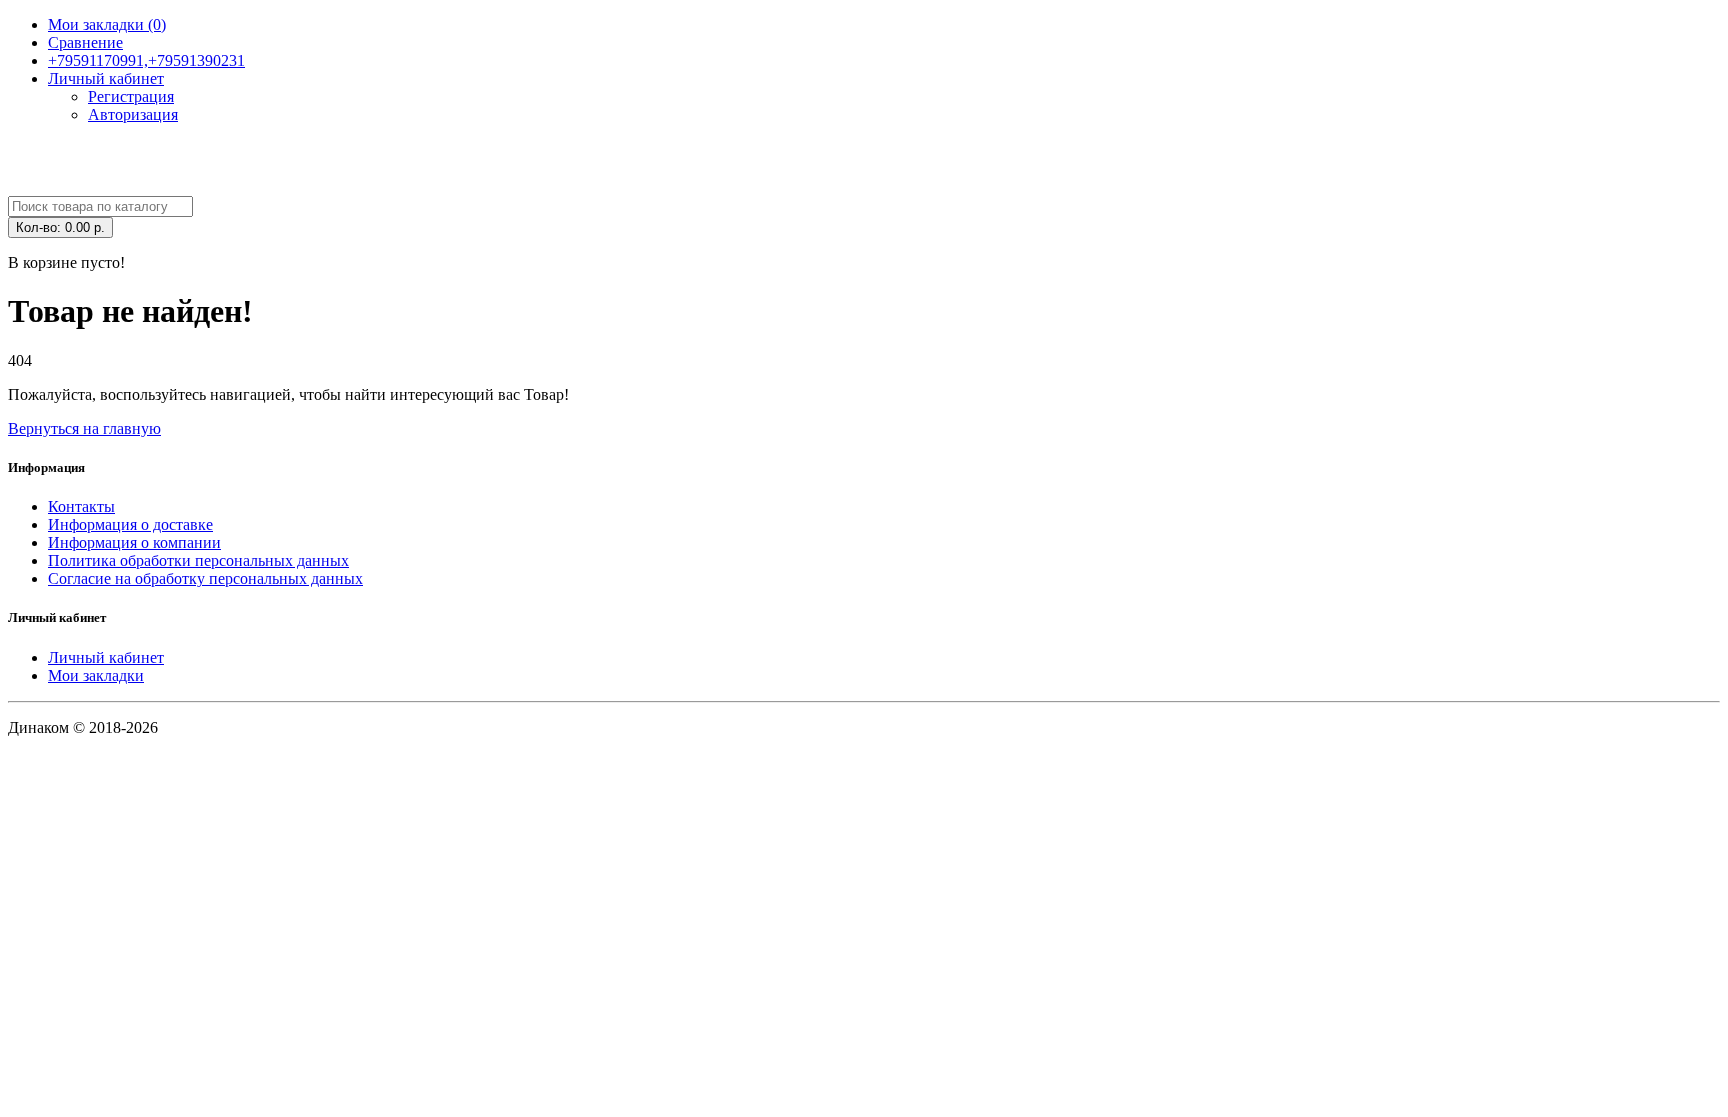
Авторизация (133, 114)
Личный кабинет (106, 657)
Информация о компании (134, 542)
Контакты (81, 506)
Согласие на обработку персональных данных (205, 578)
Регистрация (131, 96)
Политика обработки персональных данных (198, 560)
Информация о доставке (130, 524)
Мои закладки (96, 675)
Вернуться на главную (84, 428)
